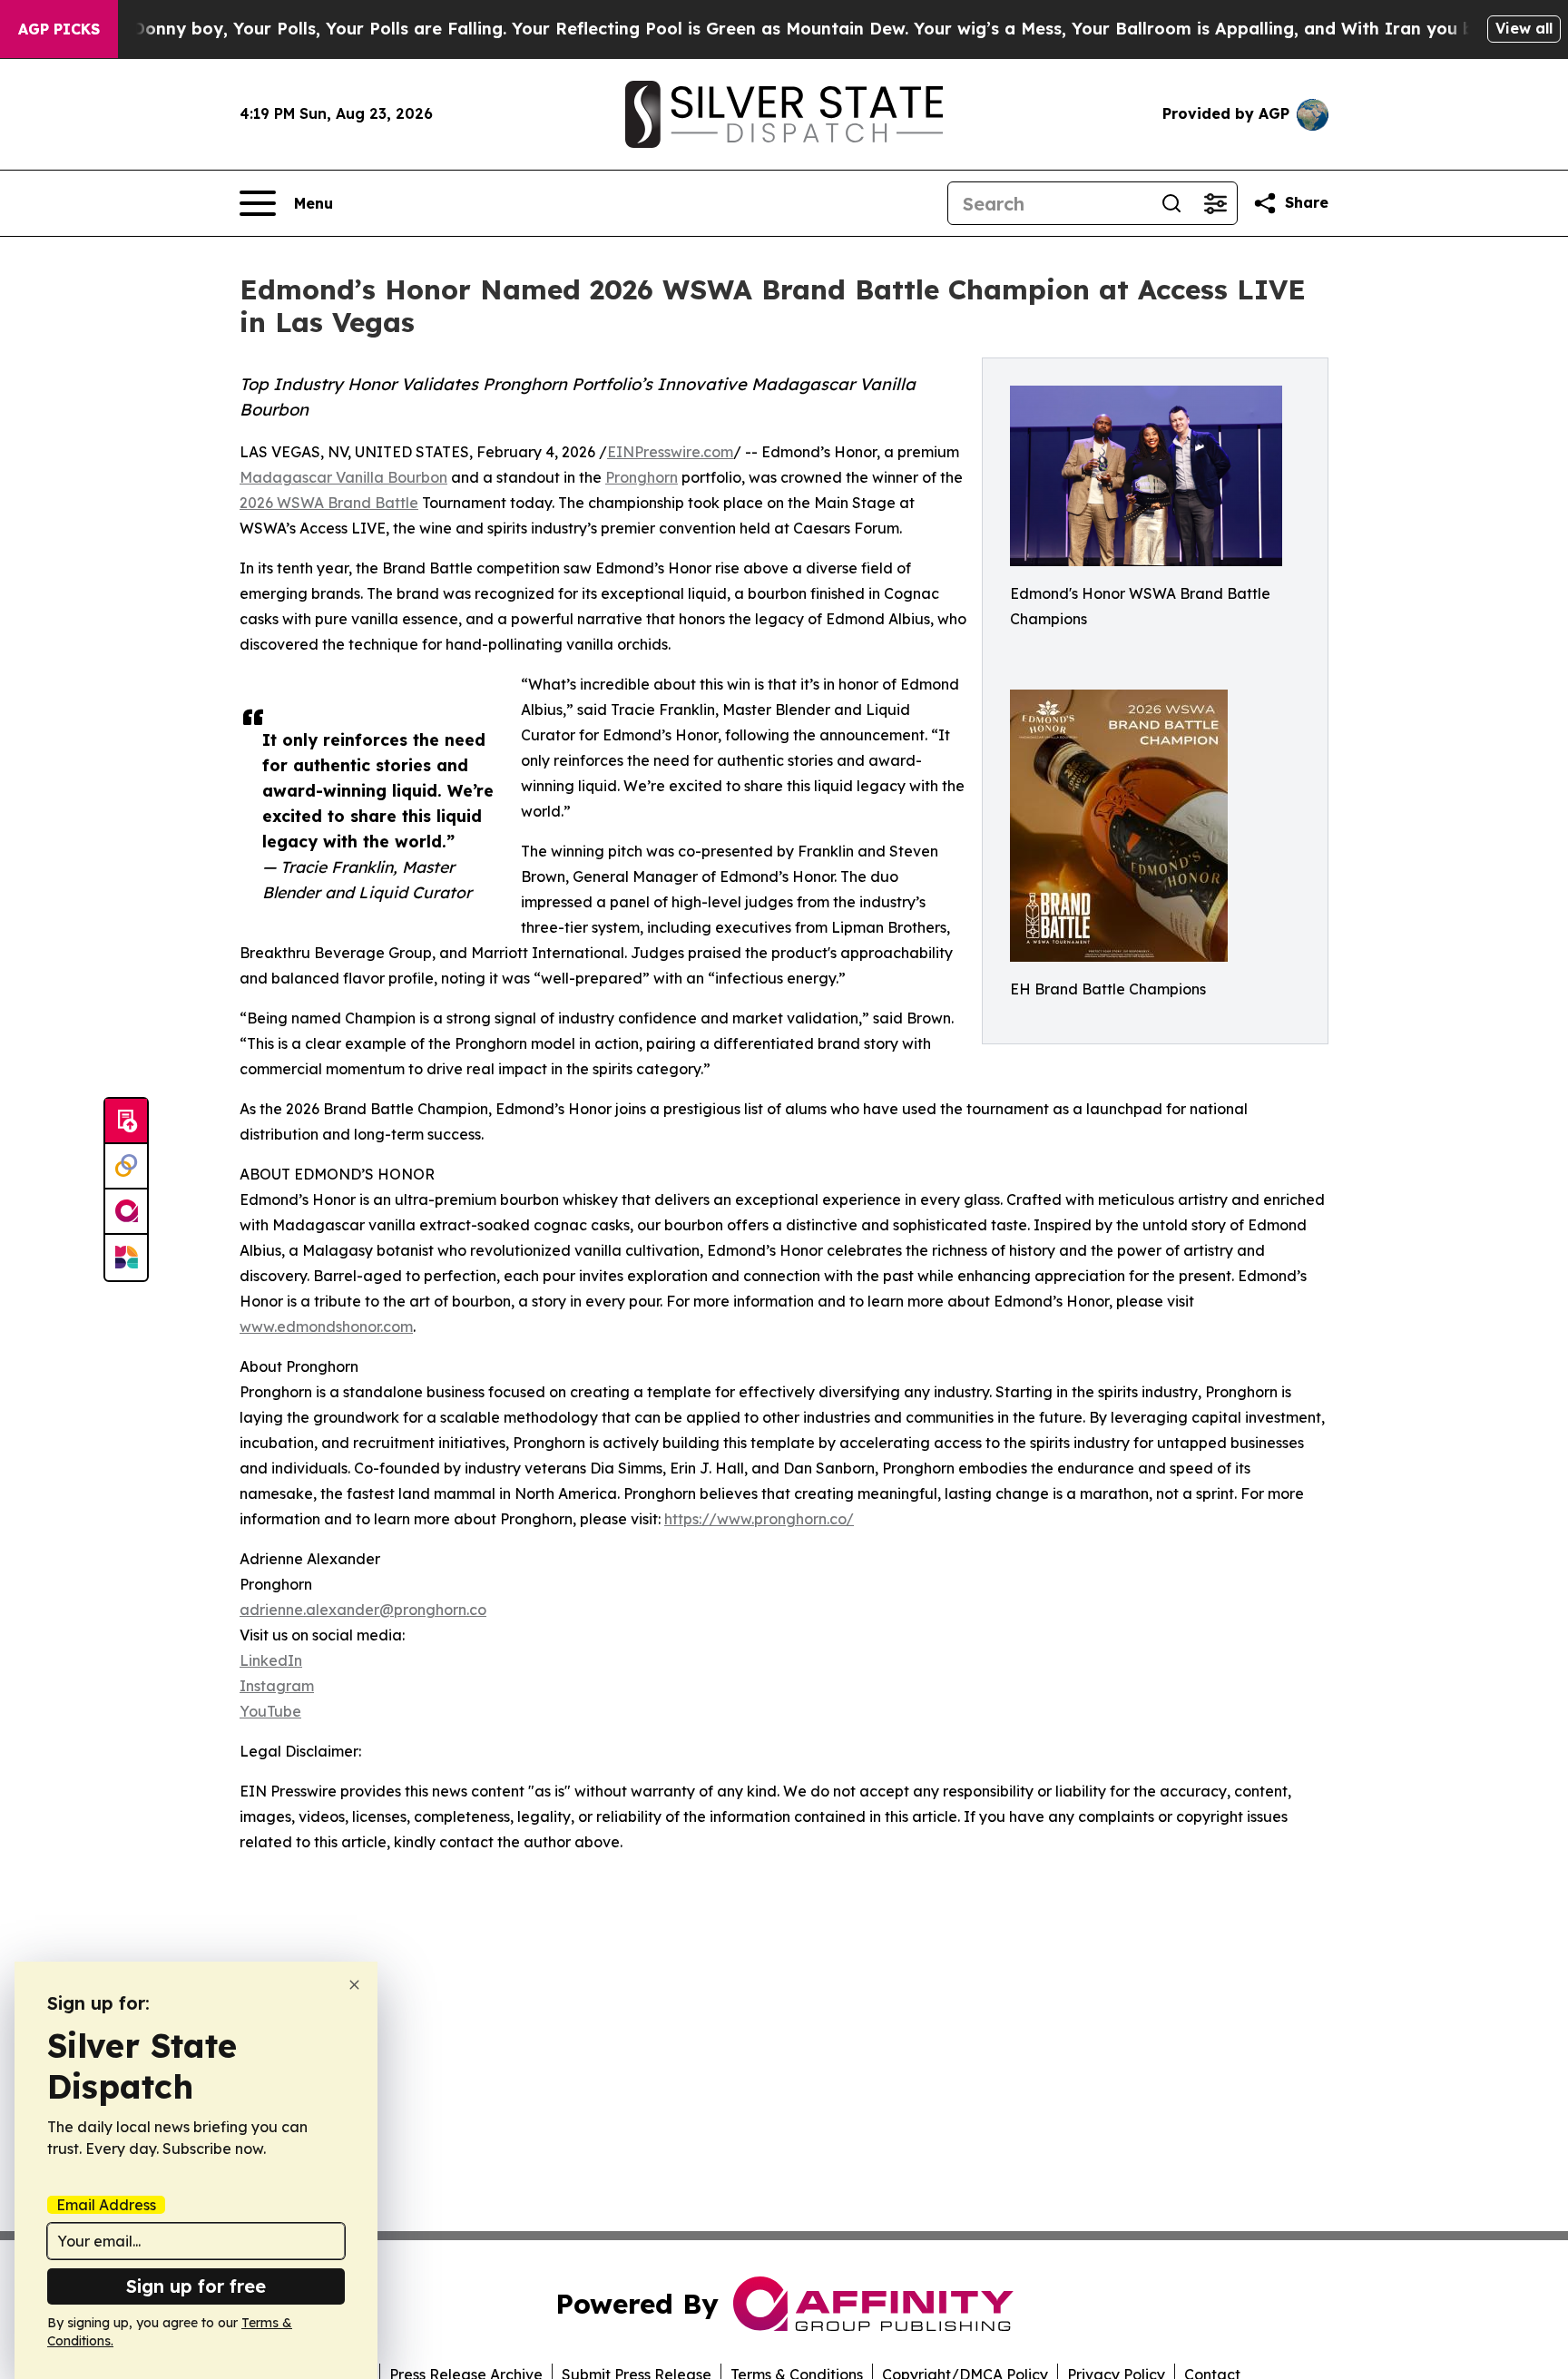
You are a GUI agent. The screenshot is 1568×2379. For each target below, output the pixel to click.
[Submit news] (126, 1121)
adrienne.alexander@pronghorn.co (363, 1610)
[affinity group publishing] (126, 1212)
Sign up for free (196, 2286)
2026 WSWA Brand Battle (329, 503)
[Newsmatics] (126, 1258)
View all (1524, 28)
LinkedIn (271, 1660)
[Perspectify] (126, 1167)
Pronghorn (642, 477)
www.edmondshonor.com (326, 1327)
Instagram (277, 1686)
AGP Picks (59, 29)
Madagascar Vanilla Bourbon (343, 477)
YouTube (270, 1711)
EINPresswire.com (670, 452)
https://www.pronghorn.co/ (759, 1519)
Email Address (106, 2205)
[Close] (354, 1985)
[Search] (1171, 203)
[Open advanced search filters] (1215, 203)
